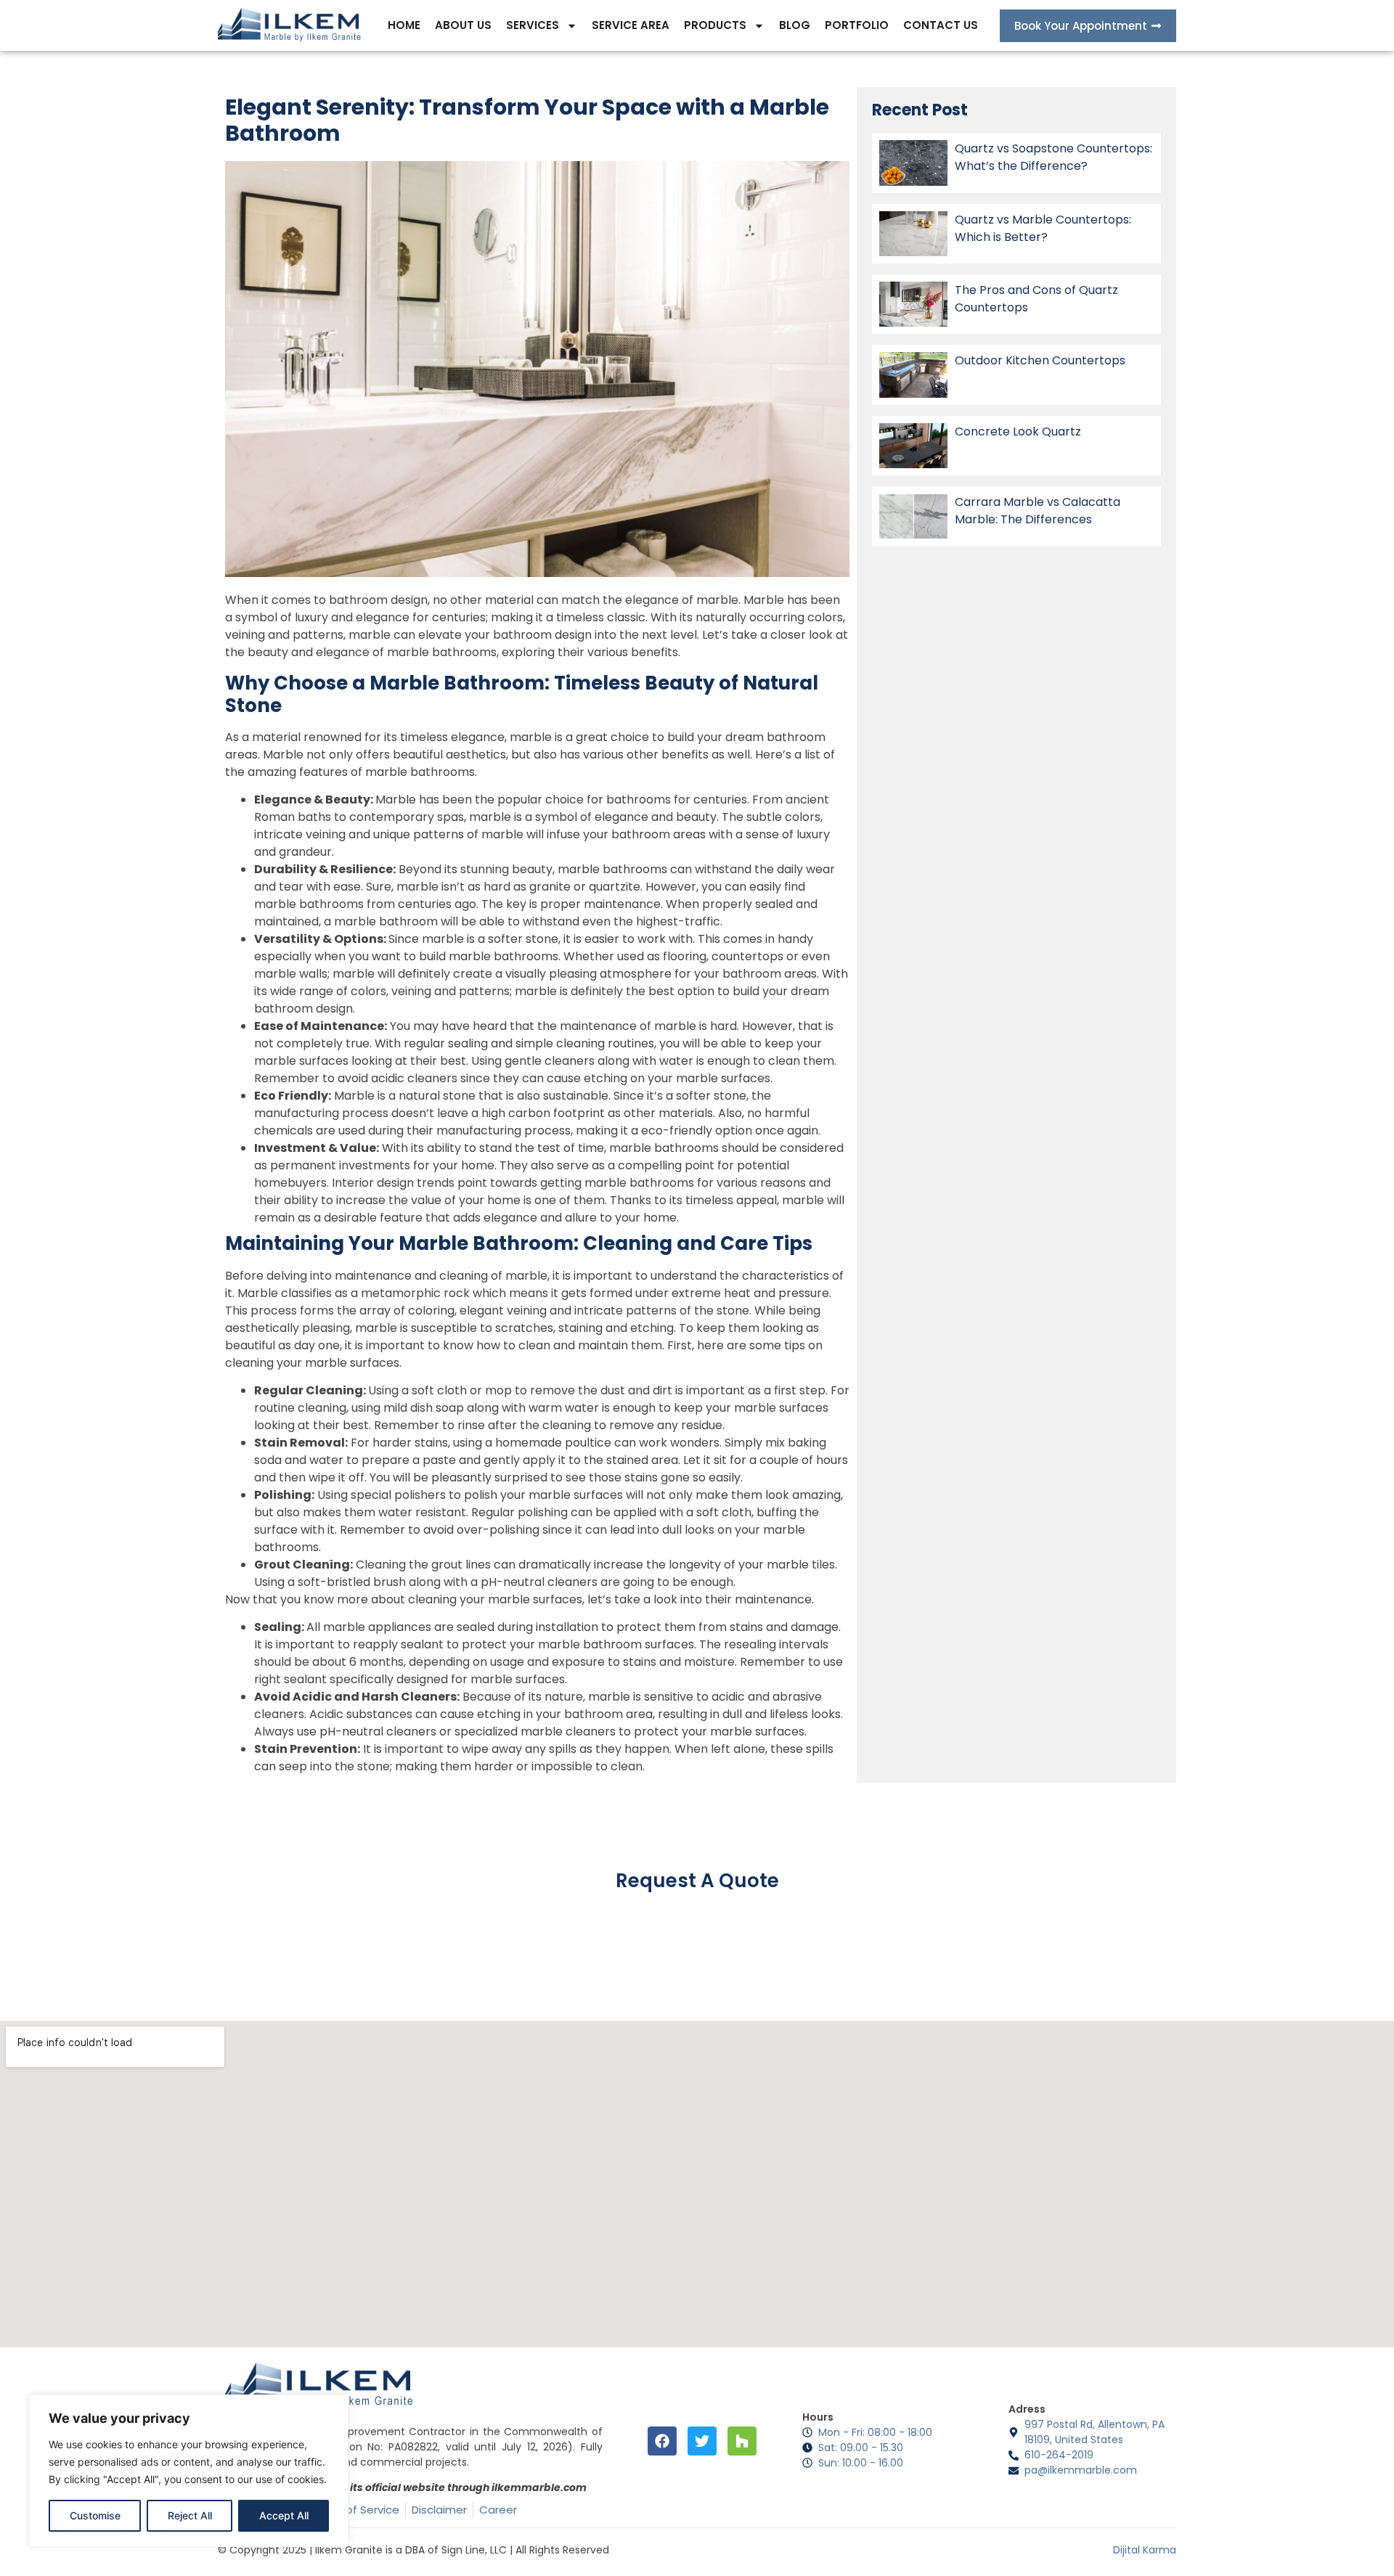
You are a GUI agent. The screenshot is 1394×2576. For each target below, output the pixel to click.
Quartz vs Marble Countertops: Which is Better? (1043, 228)
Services (533, 25)
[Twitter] (702, 2441)
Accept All (284, 2515)
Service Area (631, 25)
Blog (795, 25)
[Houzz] (742, 2441)
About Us (463, 25)
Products (715, 25)
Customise (95, 2515)
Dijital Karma (1145, 2550)
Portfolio (857, 25)
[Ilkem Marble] (290, 25)
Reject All (190, 2515)
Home (404, 25)
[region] (189, 2471)
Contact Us (941, 25)
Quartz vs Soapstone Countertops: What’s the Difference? (1053, 157)
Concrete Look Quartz (1018, 432)
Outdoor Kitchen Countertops (1040, 360)
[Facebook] (662, 2441)
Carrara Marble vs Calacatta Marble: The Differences (1038, 511)
